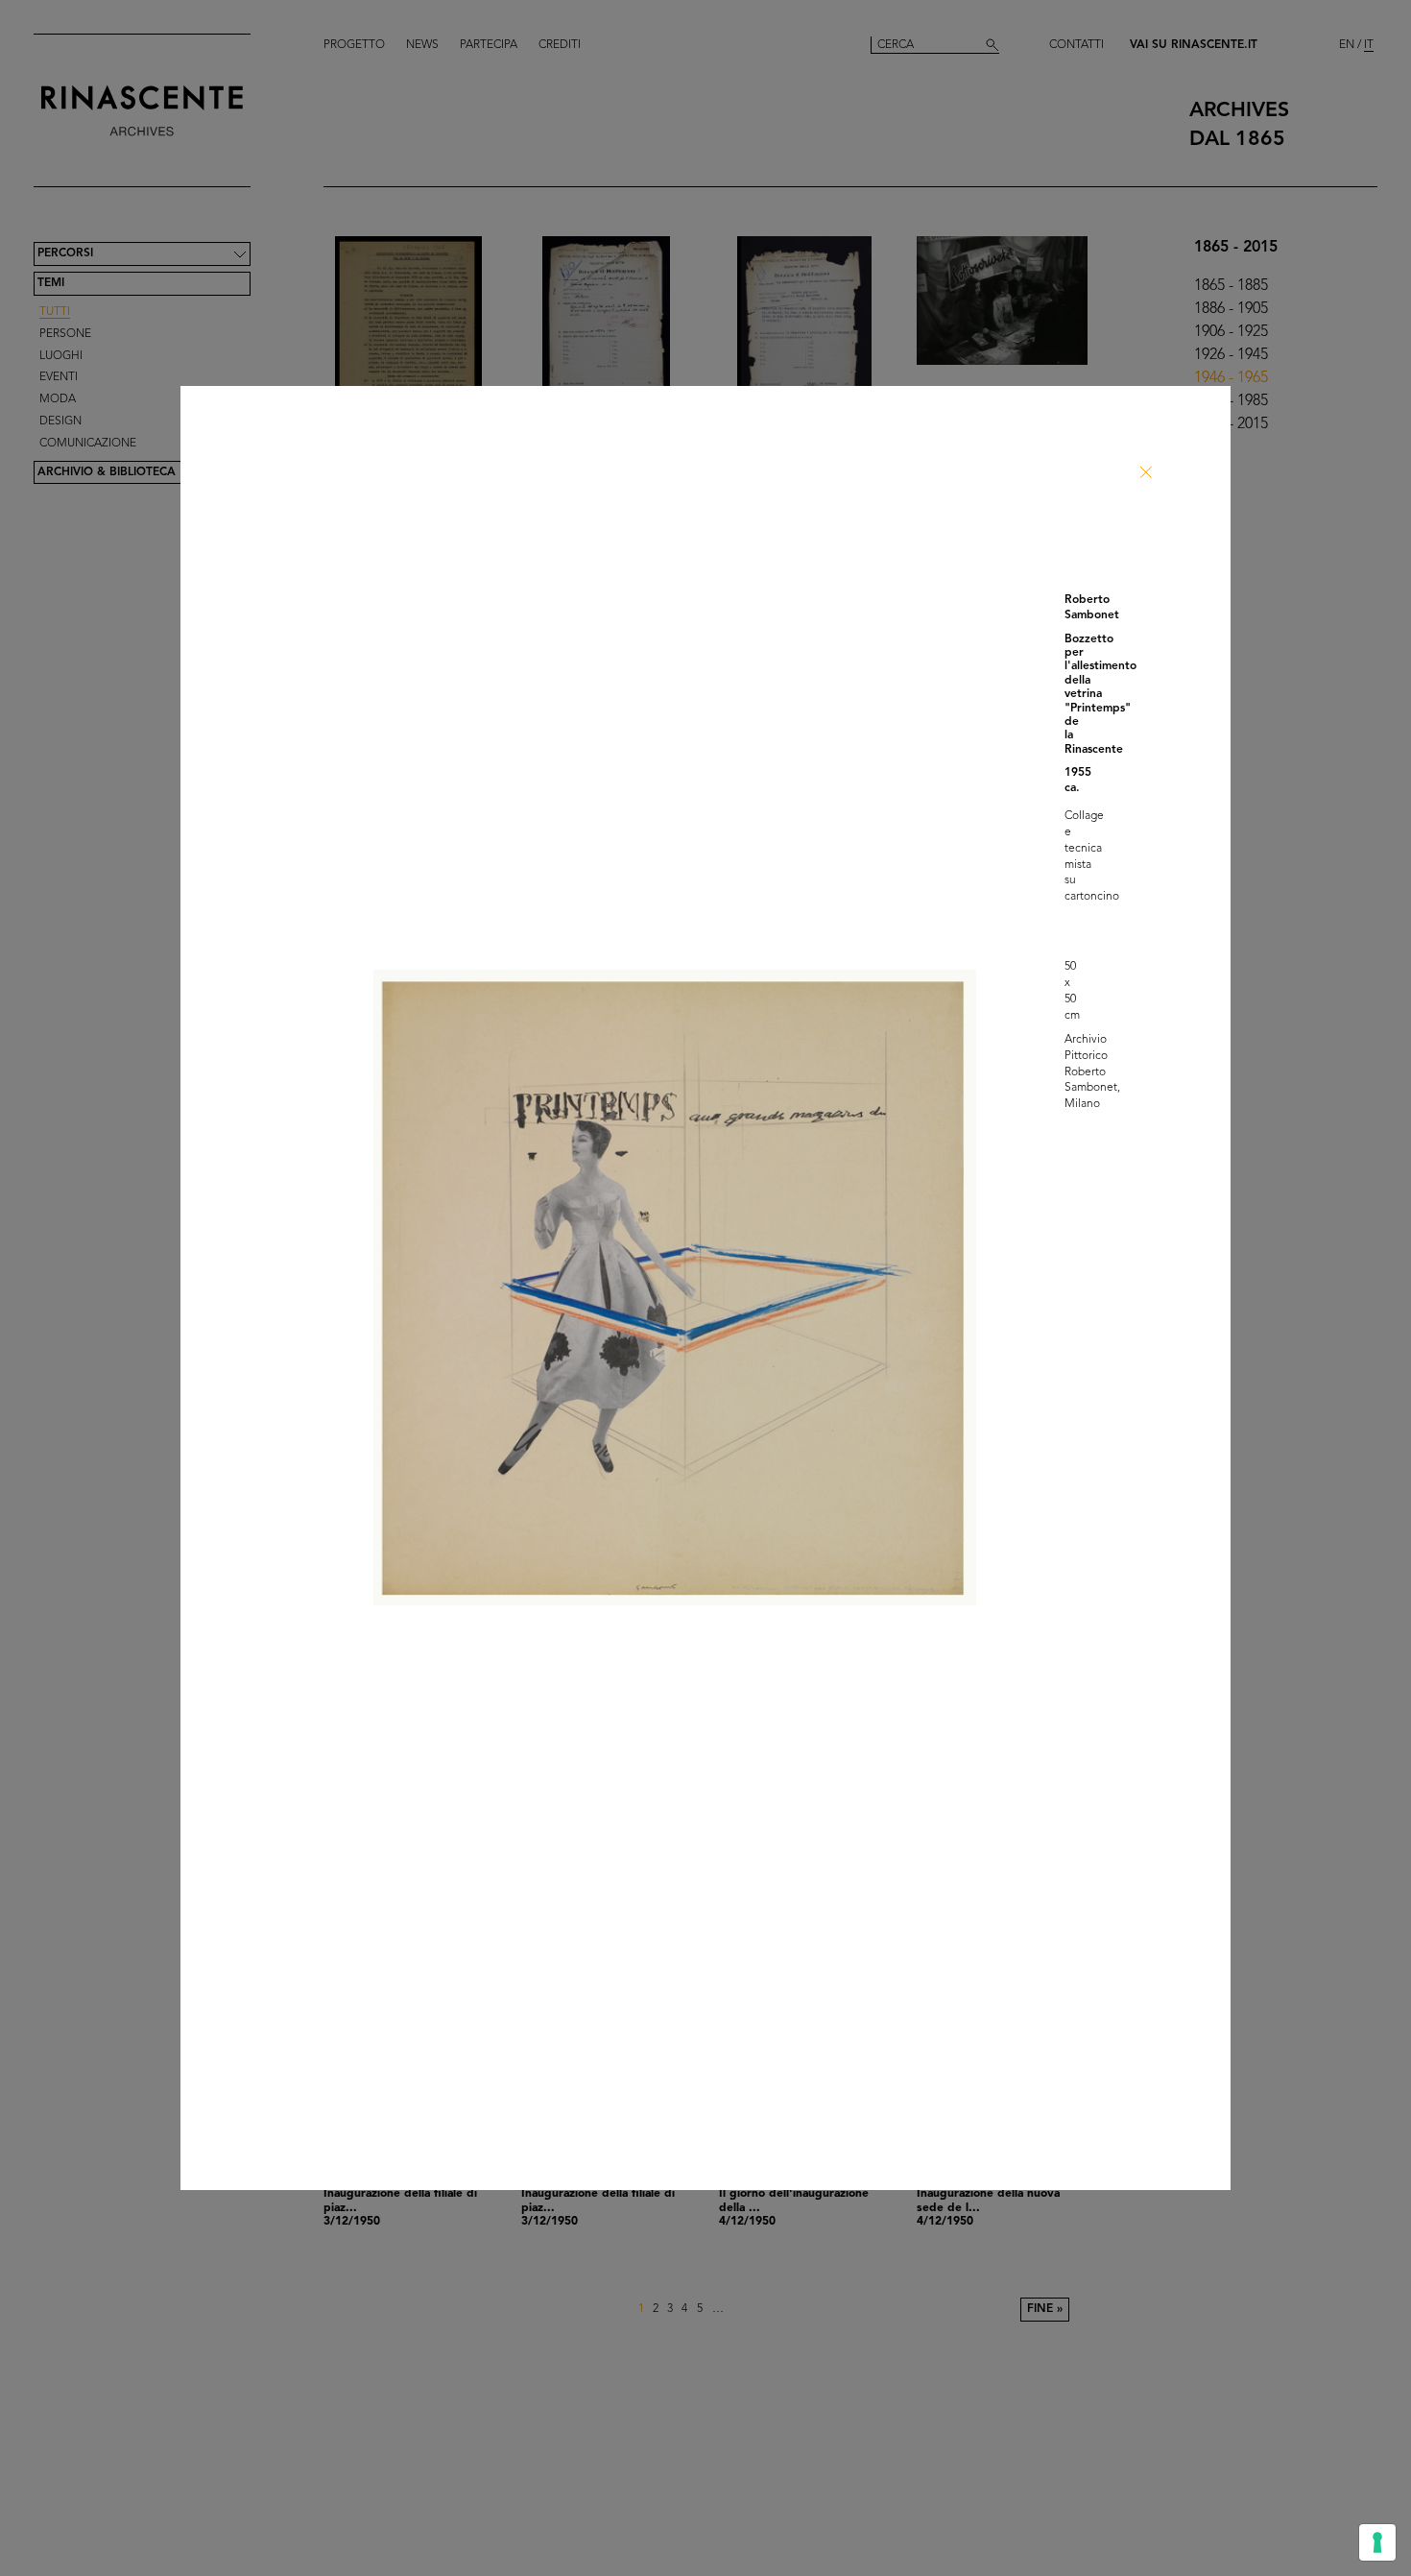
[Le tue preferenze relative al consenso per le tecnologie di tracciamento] (1377, 2542)
